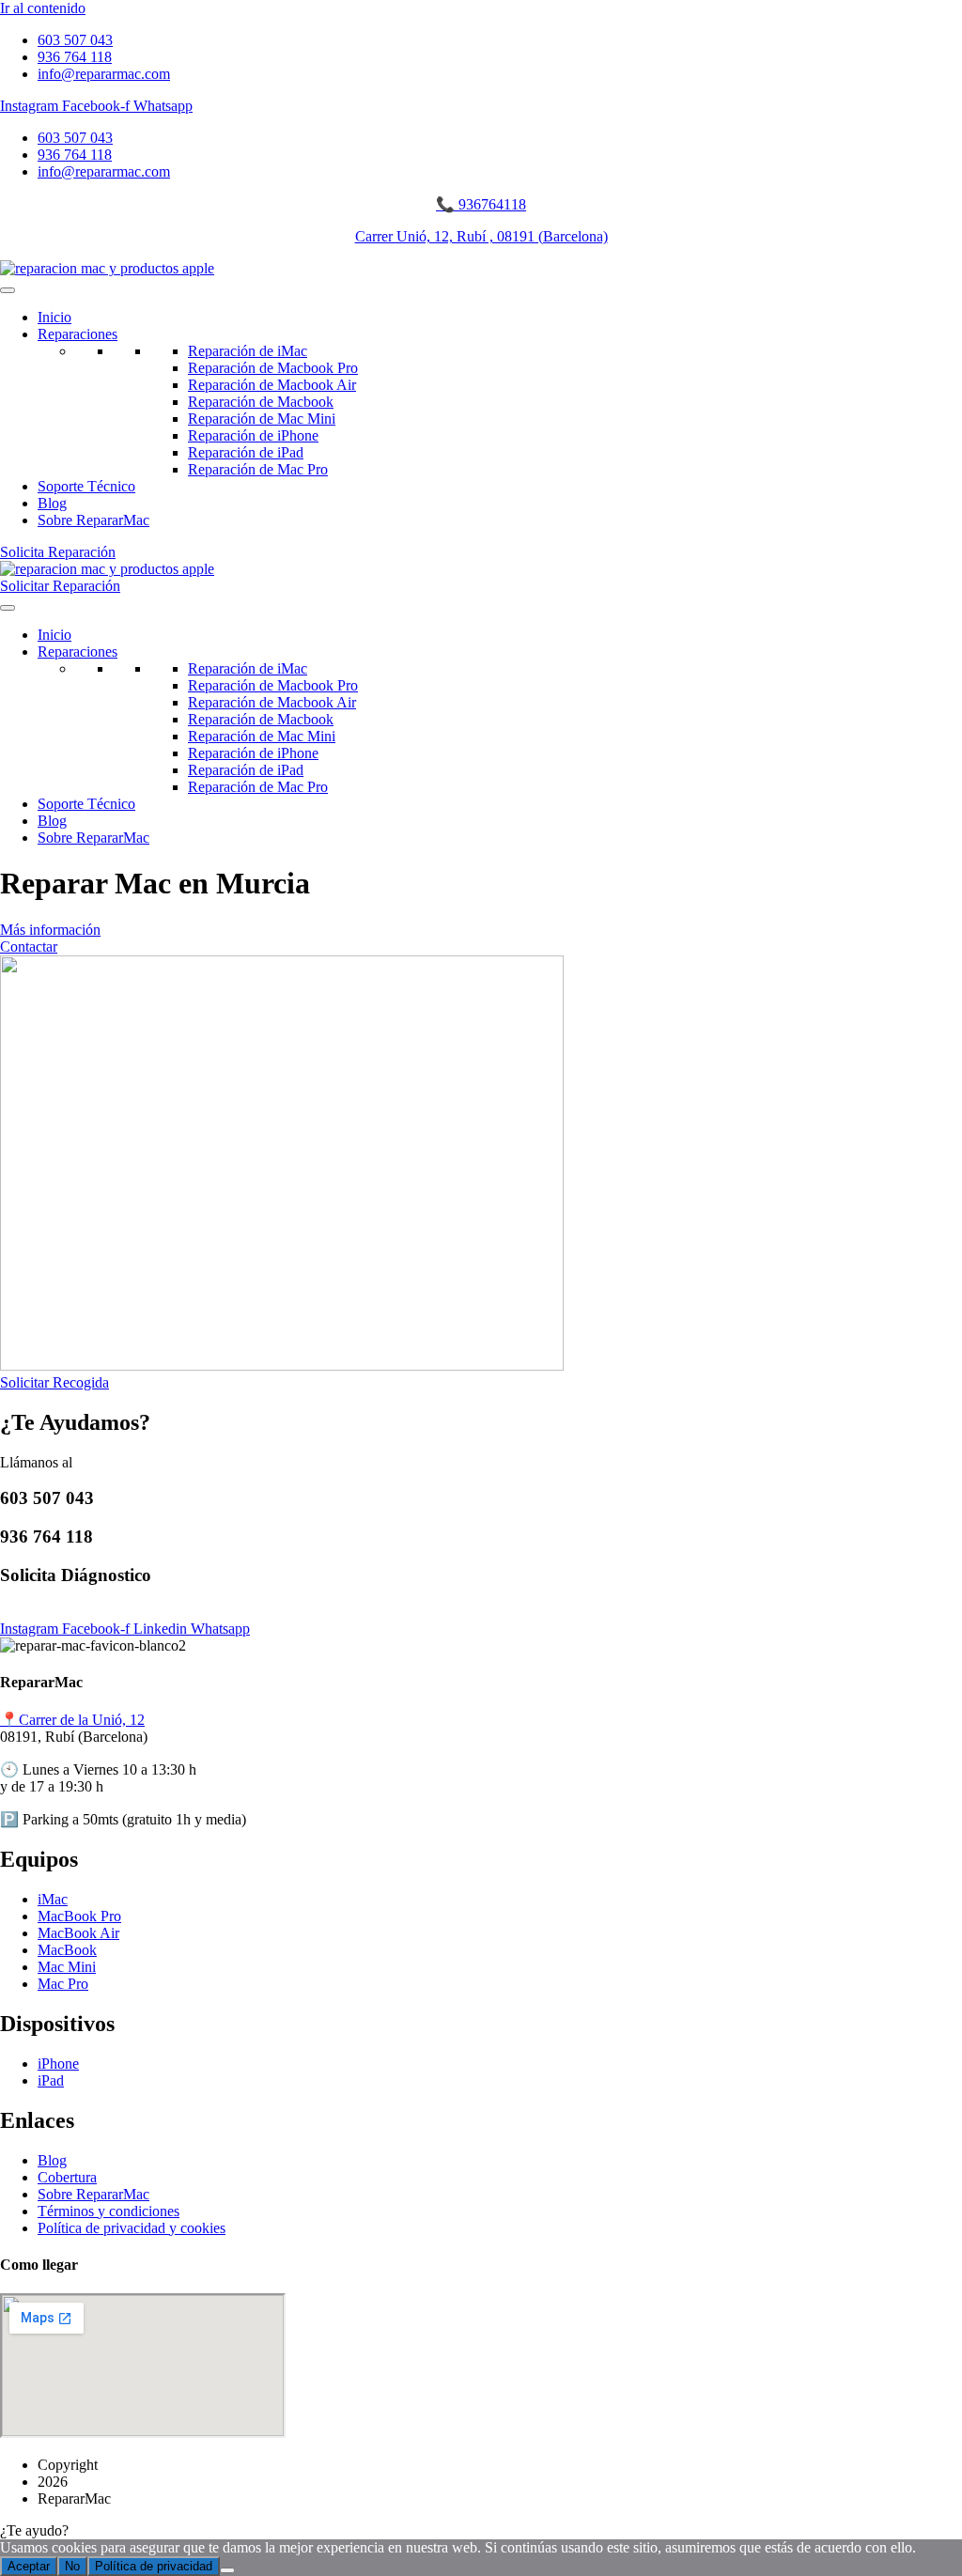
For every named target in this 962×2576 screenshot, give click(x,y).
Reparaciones (78, 334)
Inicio (54, 317)
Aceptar (29, 2566)
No (72, 2566)
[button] (481, 2531)
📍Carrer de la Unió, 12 (72, 1720)
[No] (227, 2570)
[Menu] (8, 290)
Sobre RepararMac (93, 520)
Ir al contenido (43, 8)
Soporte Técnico (86, 486)
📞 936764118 (481, 204)
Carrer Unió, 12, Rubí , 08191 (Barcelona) (481, 236)
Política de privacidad (154, 2566)
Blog (52, 503)
